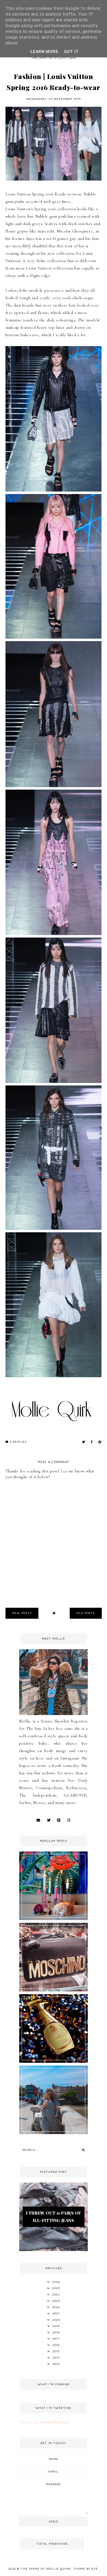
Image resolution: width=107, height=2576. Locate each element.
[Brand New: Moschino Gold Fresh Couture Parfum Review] (54, 2061)
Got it (71, 52)
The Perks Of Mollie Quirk (46, 2569)
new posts (22, 1613)
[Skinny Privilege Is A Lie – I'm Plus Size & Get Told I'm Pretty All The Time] (54, 2133)
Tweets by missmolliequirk (44, 2422)
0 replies (17, 1442)
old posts (86, 1613)
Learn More (44, 52)
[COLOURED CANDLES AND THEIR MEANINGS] (54, 1919)
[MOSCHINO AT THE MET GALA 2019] (54, 1990)
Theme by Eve (86, 2569)
